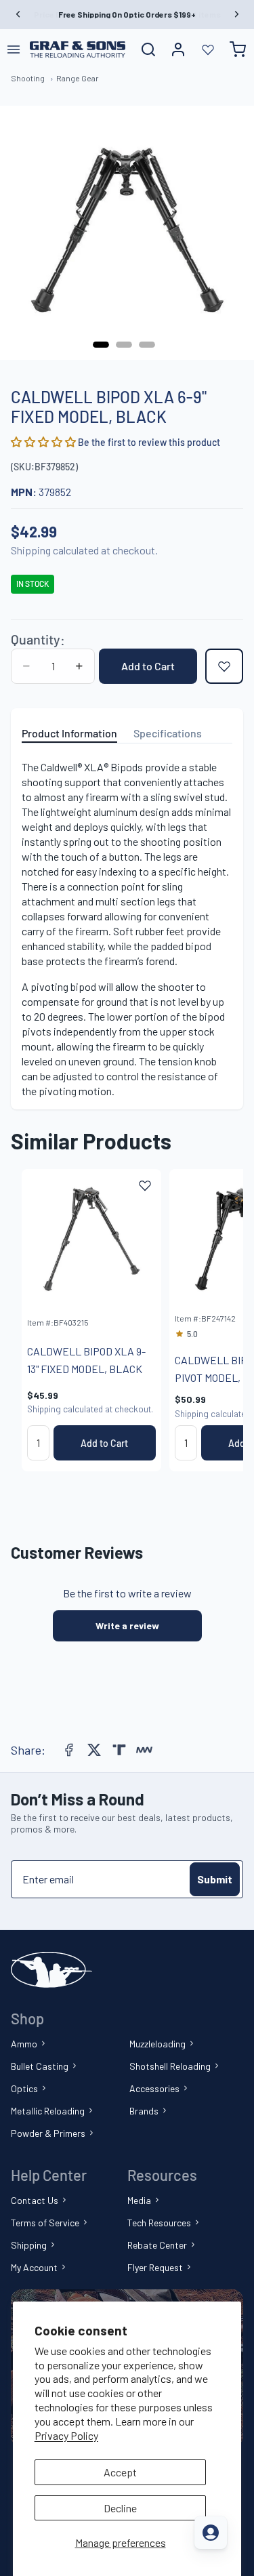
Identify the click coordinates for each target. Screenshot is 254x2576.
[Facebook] (69, 1750)
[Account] (178, 49)
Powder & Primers (48, 2133)
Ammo (24, 2044)
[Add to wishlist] (224, 666)
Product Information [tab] (69, 733)
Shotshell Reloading (170, 2066)
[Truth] (119, 1750)
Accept (120, 2472)
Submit (215, 1879)
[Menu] (14, 49)
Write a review (127, 1626)
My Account (34, 2267)
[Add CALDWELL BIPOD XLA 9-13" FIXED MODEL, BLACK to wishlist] (145, 1185)
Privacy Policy (66, 2435)
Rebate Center (157, 2245)
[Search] (148, 49)
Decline (120, 2508)
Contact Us (35, 2200)
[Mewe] (144, 1750)
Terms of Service (45, 2223)
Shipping (29, 2245)
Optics (24, 2088)
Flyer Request (155, 2267)
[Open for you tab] (211, 2533)
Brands (144, 2111)
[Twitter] (94, 1750)
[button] (44, 442)
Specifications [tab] (168, 733)
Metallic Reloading (48, 2111)
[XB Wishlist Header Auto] (208, 49)
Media (139, 2200)
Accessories (154, 2088)
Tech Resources (159, 2223)
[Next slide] (217, 1320)
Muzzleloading (157, 2044)
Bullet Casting (40, 2066)
